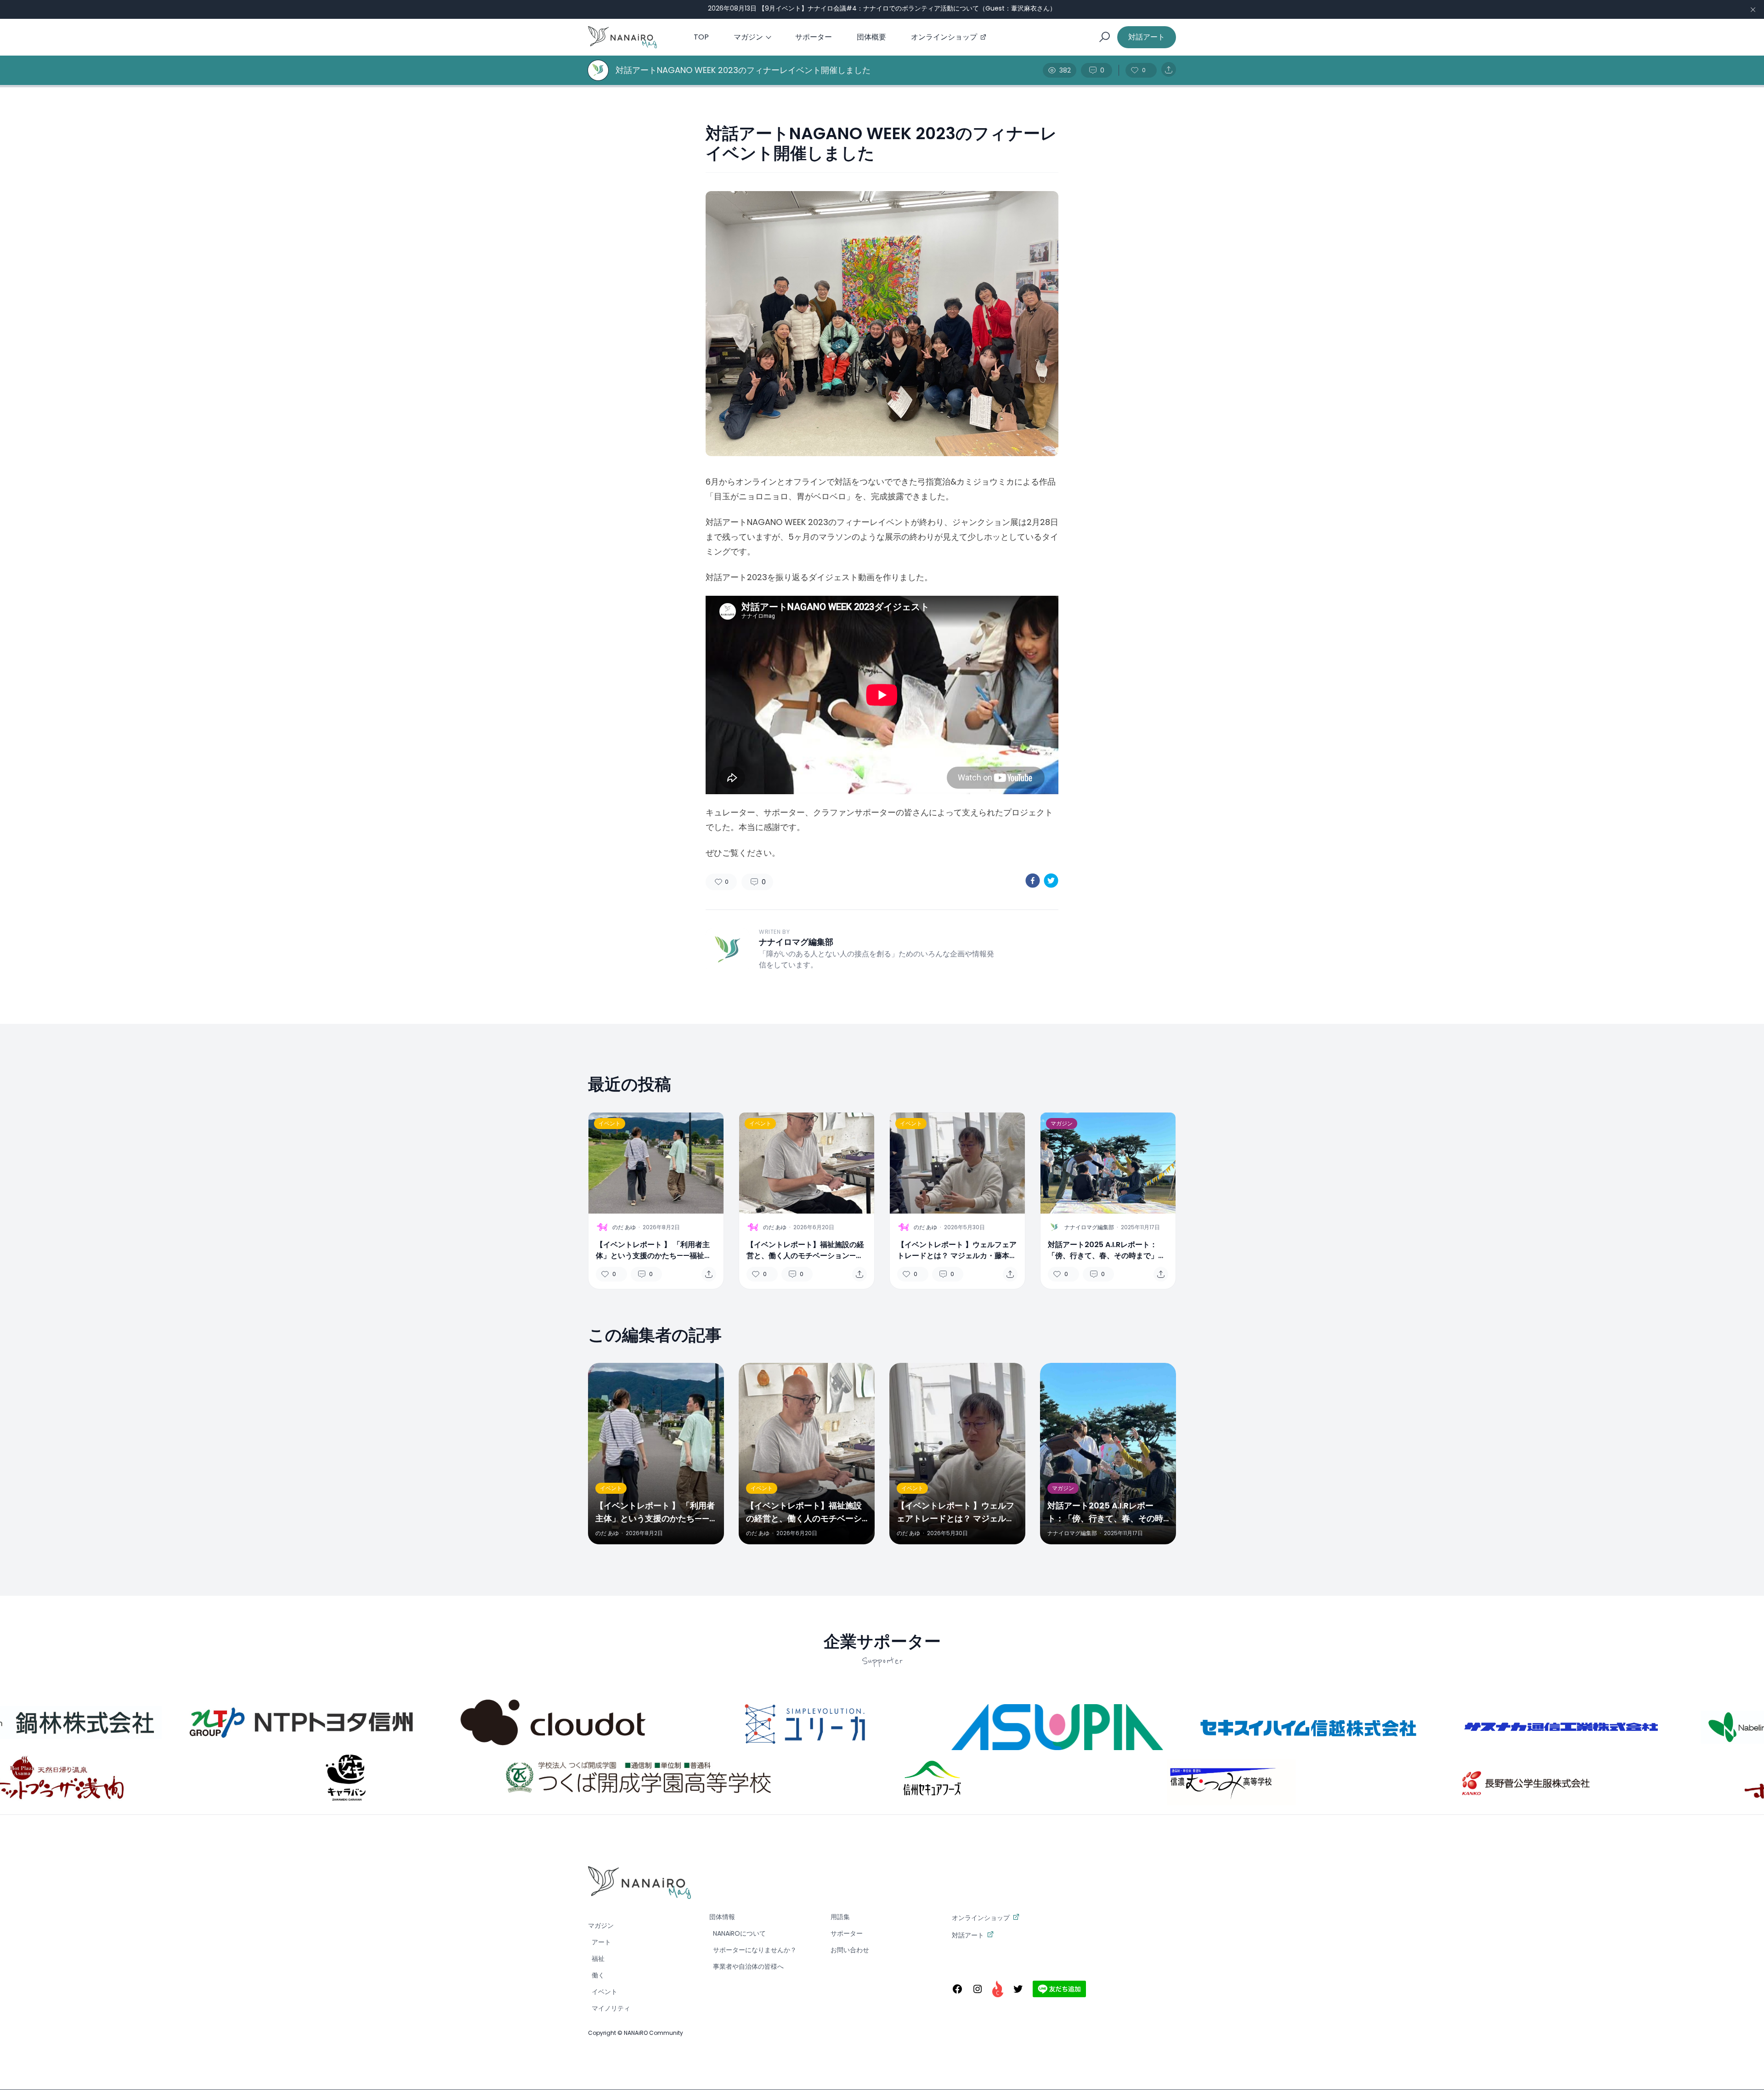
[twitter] (1051, 881)
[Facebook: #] (957, 1989)
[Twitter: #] (1018, 1989)
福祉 (598, 1959)
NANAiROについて (739, 1933)
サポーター (814, 37)
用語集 (840, 1917)
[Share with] (1169, 70)
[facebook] (1033, 881)
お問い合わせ (850, 1950)
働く (598, 1975)
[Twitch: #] (998, 1989)
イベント (610, 1123)
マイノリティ (611, 2008)
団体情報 (722, 1917)
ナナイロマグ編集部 (796, 942)
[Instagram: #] (978, 1989)
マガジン (748, 37)
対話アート (1147, 37)
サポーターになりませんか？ (755, 1950)
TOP (701, 37)
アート (601, 1942)
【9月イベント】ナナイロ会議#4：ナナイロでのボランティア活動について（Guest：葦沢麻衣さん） (907, 8)
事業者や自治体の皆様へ (748, 1966)
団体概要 (871, 37)
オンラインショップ (944, 37)
